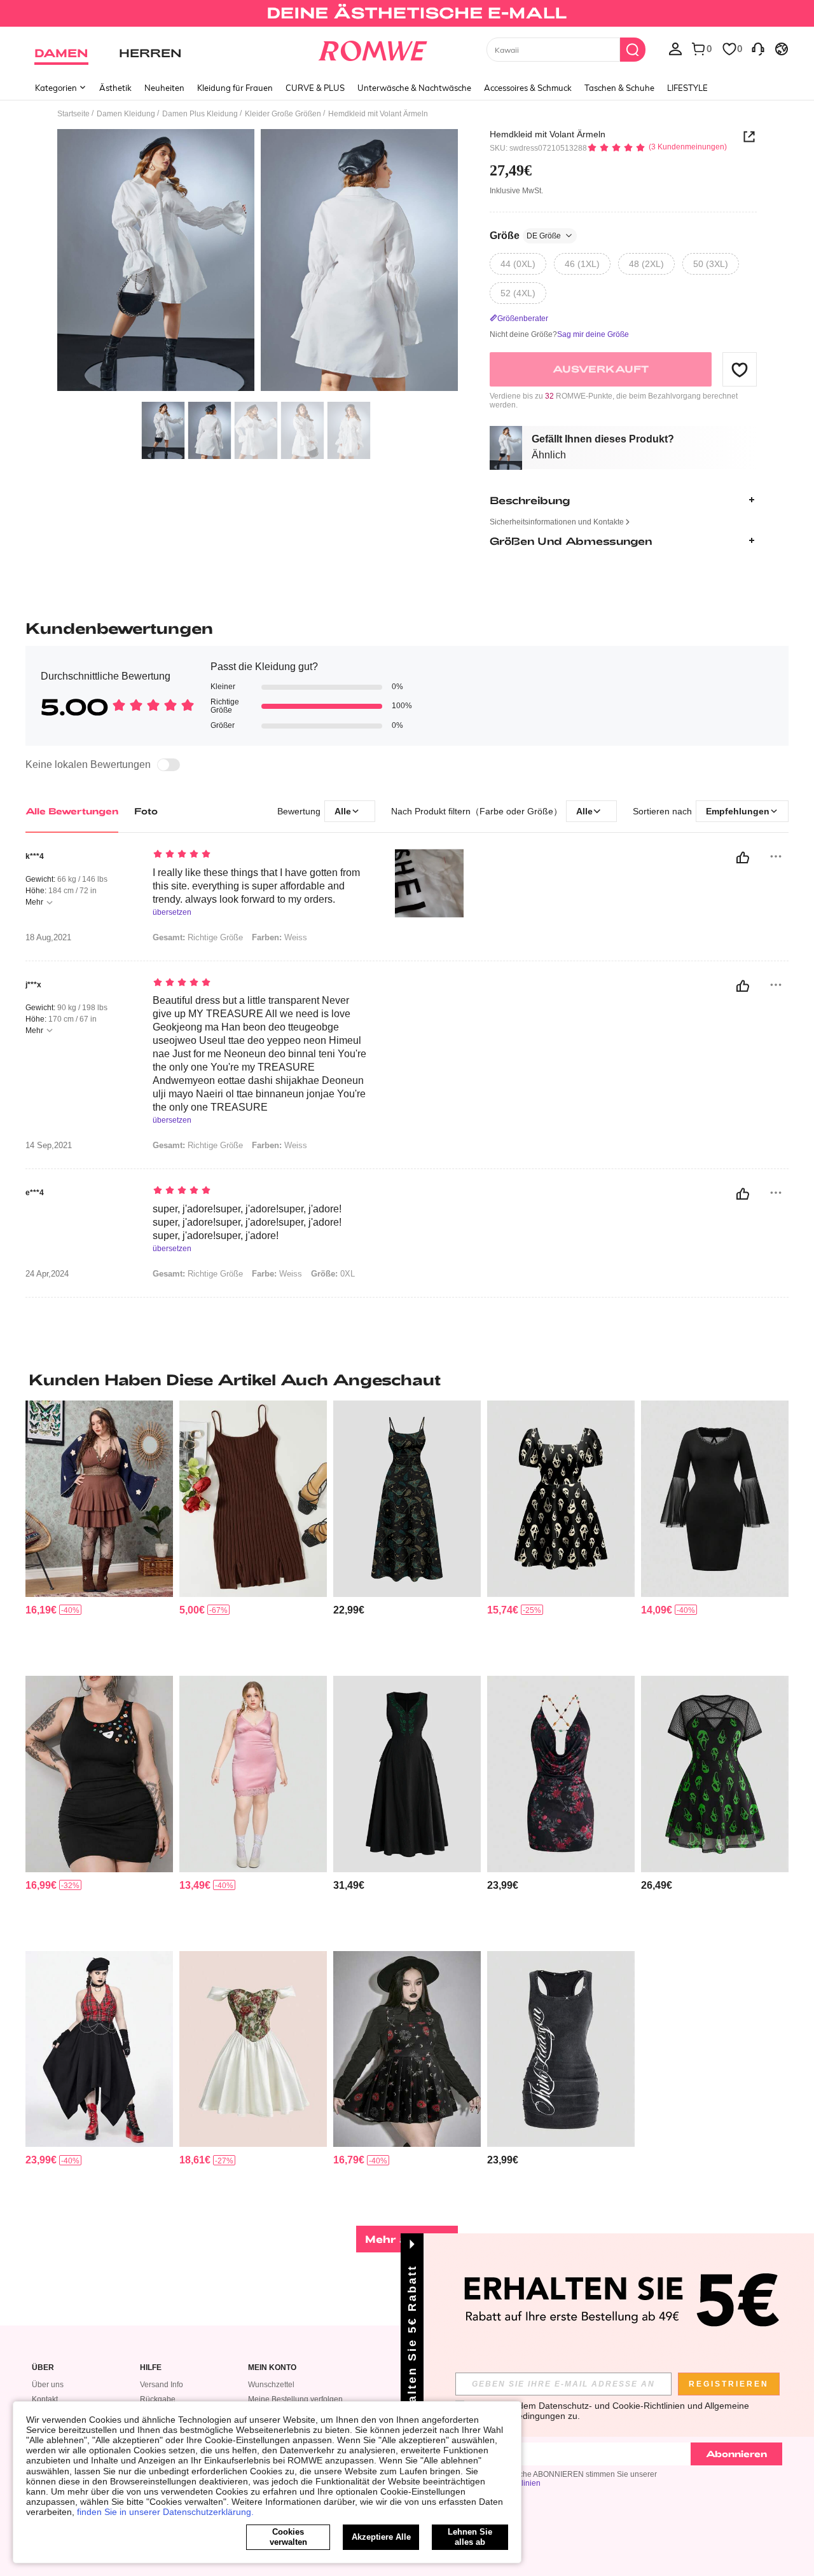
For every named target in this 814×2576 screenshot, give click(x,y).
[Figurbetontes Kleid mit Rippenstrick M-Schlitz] (253, 1499)
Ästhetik (115, 88)
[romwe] (372, 48)
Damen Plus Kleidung (200, 114)
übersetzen (172, 913)
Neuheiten (164, 88)
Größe (525, 236)
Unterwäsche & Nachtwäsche (414, 88)
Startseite (73, 114)
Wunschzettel (271, 2385)
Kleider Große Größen (283, 114)
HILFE (151, 2368)
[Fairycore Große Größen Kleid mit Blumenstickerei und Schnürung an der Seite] (407, 1774)
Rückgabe (158, 2399)
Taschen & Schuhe (619, 88)
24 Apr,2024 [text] (47, 1274)
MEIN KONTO (272, 2368)
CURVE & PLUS (315, 88)
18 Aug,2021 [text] (48, 938)
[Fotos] (258, 262)
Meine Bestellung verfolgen (295, 2399)
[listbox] (675, 48)
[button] (740, 369)
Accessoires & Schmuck (528, 88)
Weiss (277, 1274)
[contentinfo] (41, 1610)
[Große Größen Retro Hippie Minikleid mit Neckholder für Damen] (99, 1499)
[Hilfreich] (743, 858)
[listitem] (99, 1533)
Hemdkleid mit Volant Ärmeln (548, 134)
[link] (407, 15)
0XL (333, 1274)
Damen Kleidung (126, 114)
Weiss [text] (279, 937)
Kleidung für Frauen (235, 88)
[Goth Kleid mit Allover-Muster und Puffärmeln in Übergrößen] (561, 1499)
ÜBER (43, 2368)
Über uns (48, 2385)
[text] (261, 855)
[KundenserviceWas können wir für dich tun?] (758, 48)
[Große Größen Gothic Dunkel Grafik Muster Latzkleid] (407, 2049)
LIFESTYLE (687, 88)
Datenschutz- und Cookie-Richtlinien (612, 2406)
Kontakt (45, 2399)
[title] (407, 1380)
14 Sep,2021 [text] (49, 1146)
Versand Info (162, 2385)
